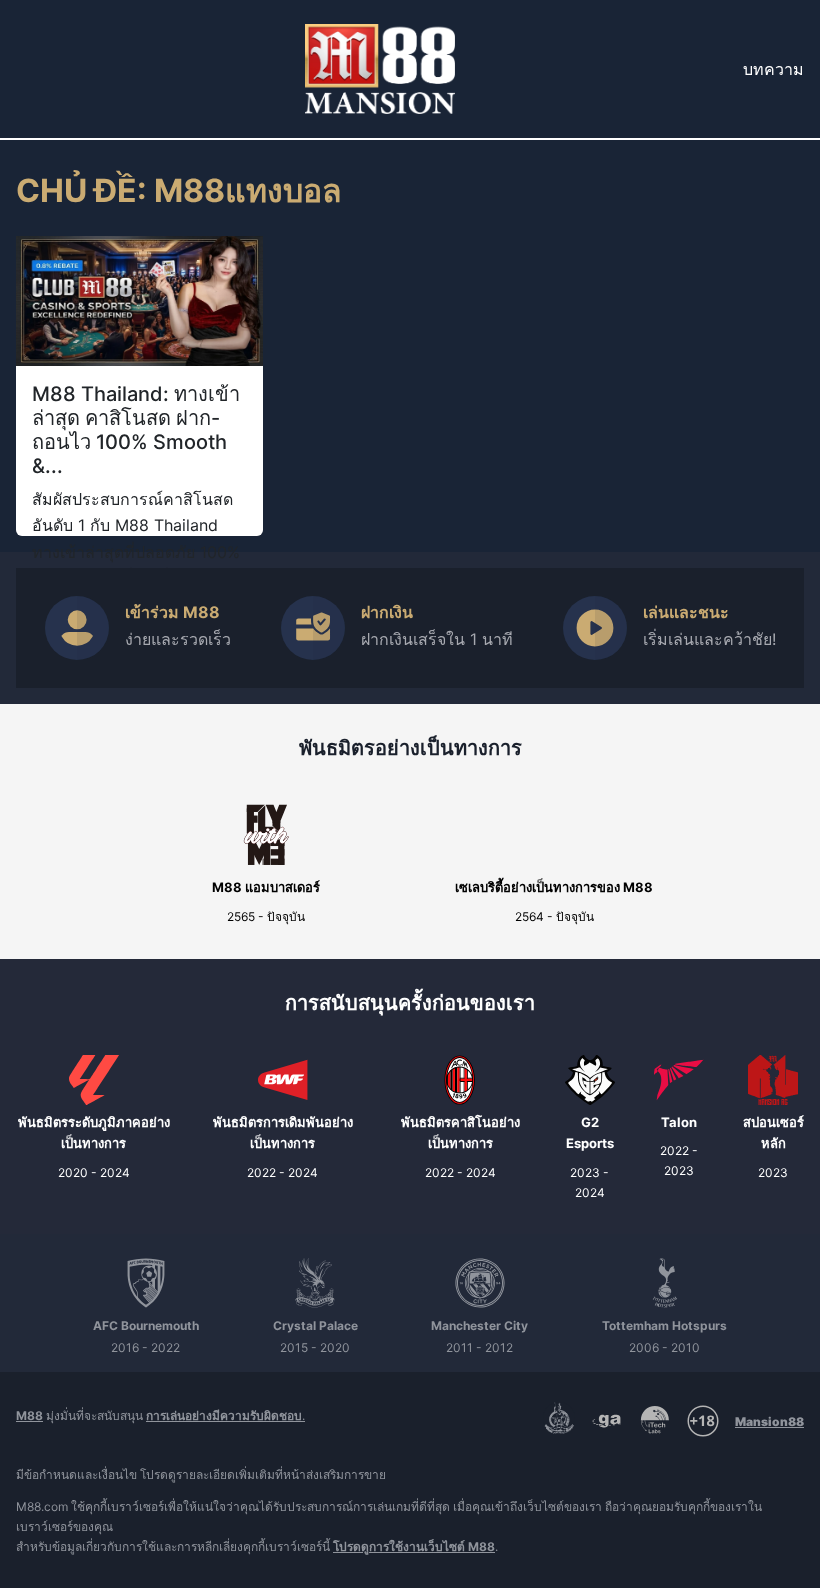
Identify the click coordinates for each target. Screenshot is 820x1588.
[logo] (380, 69)
